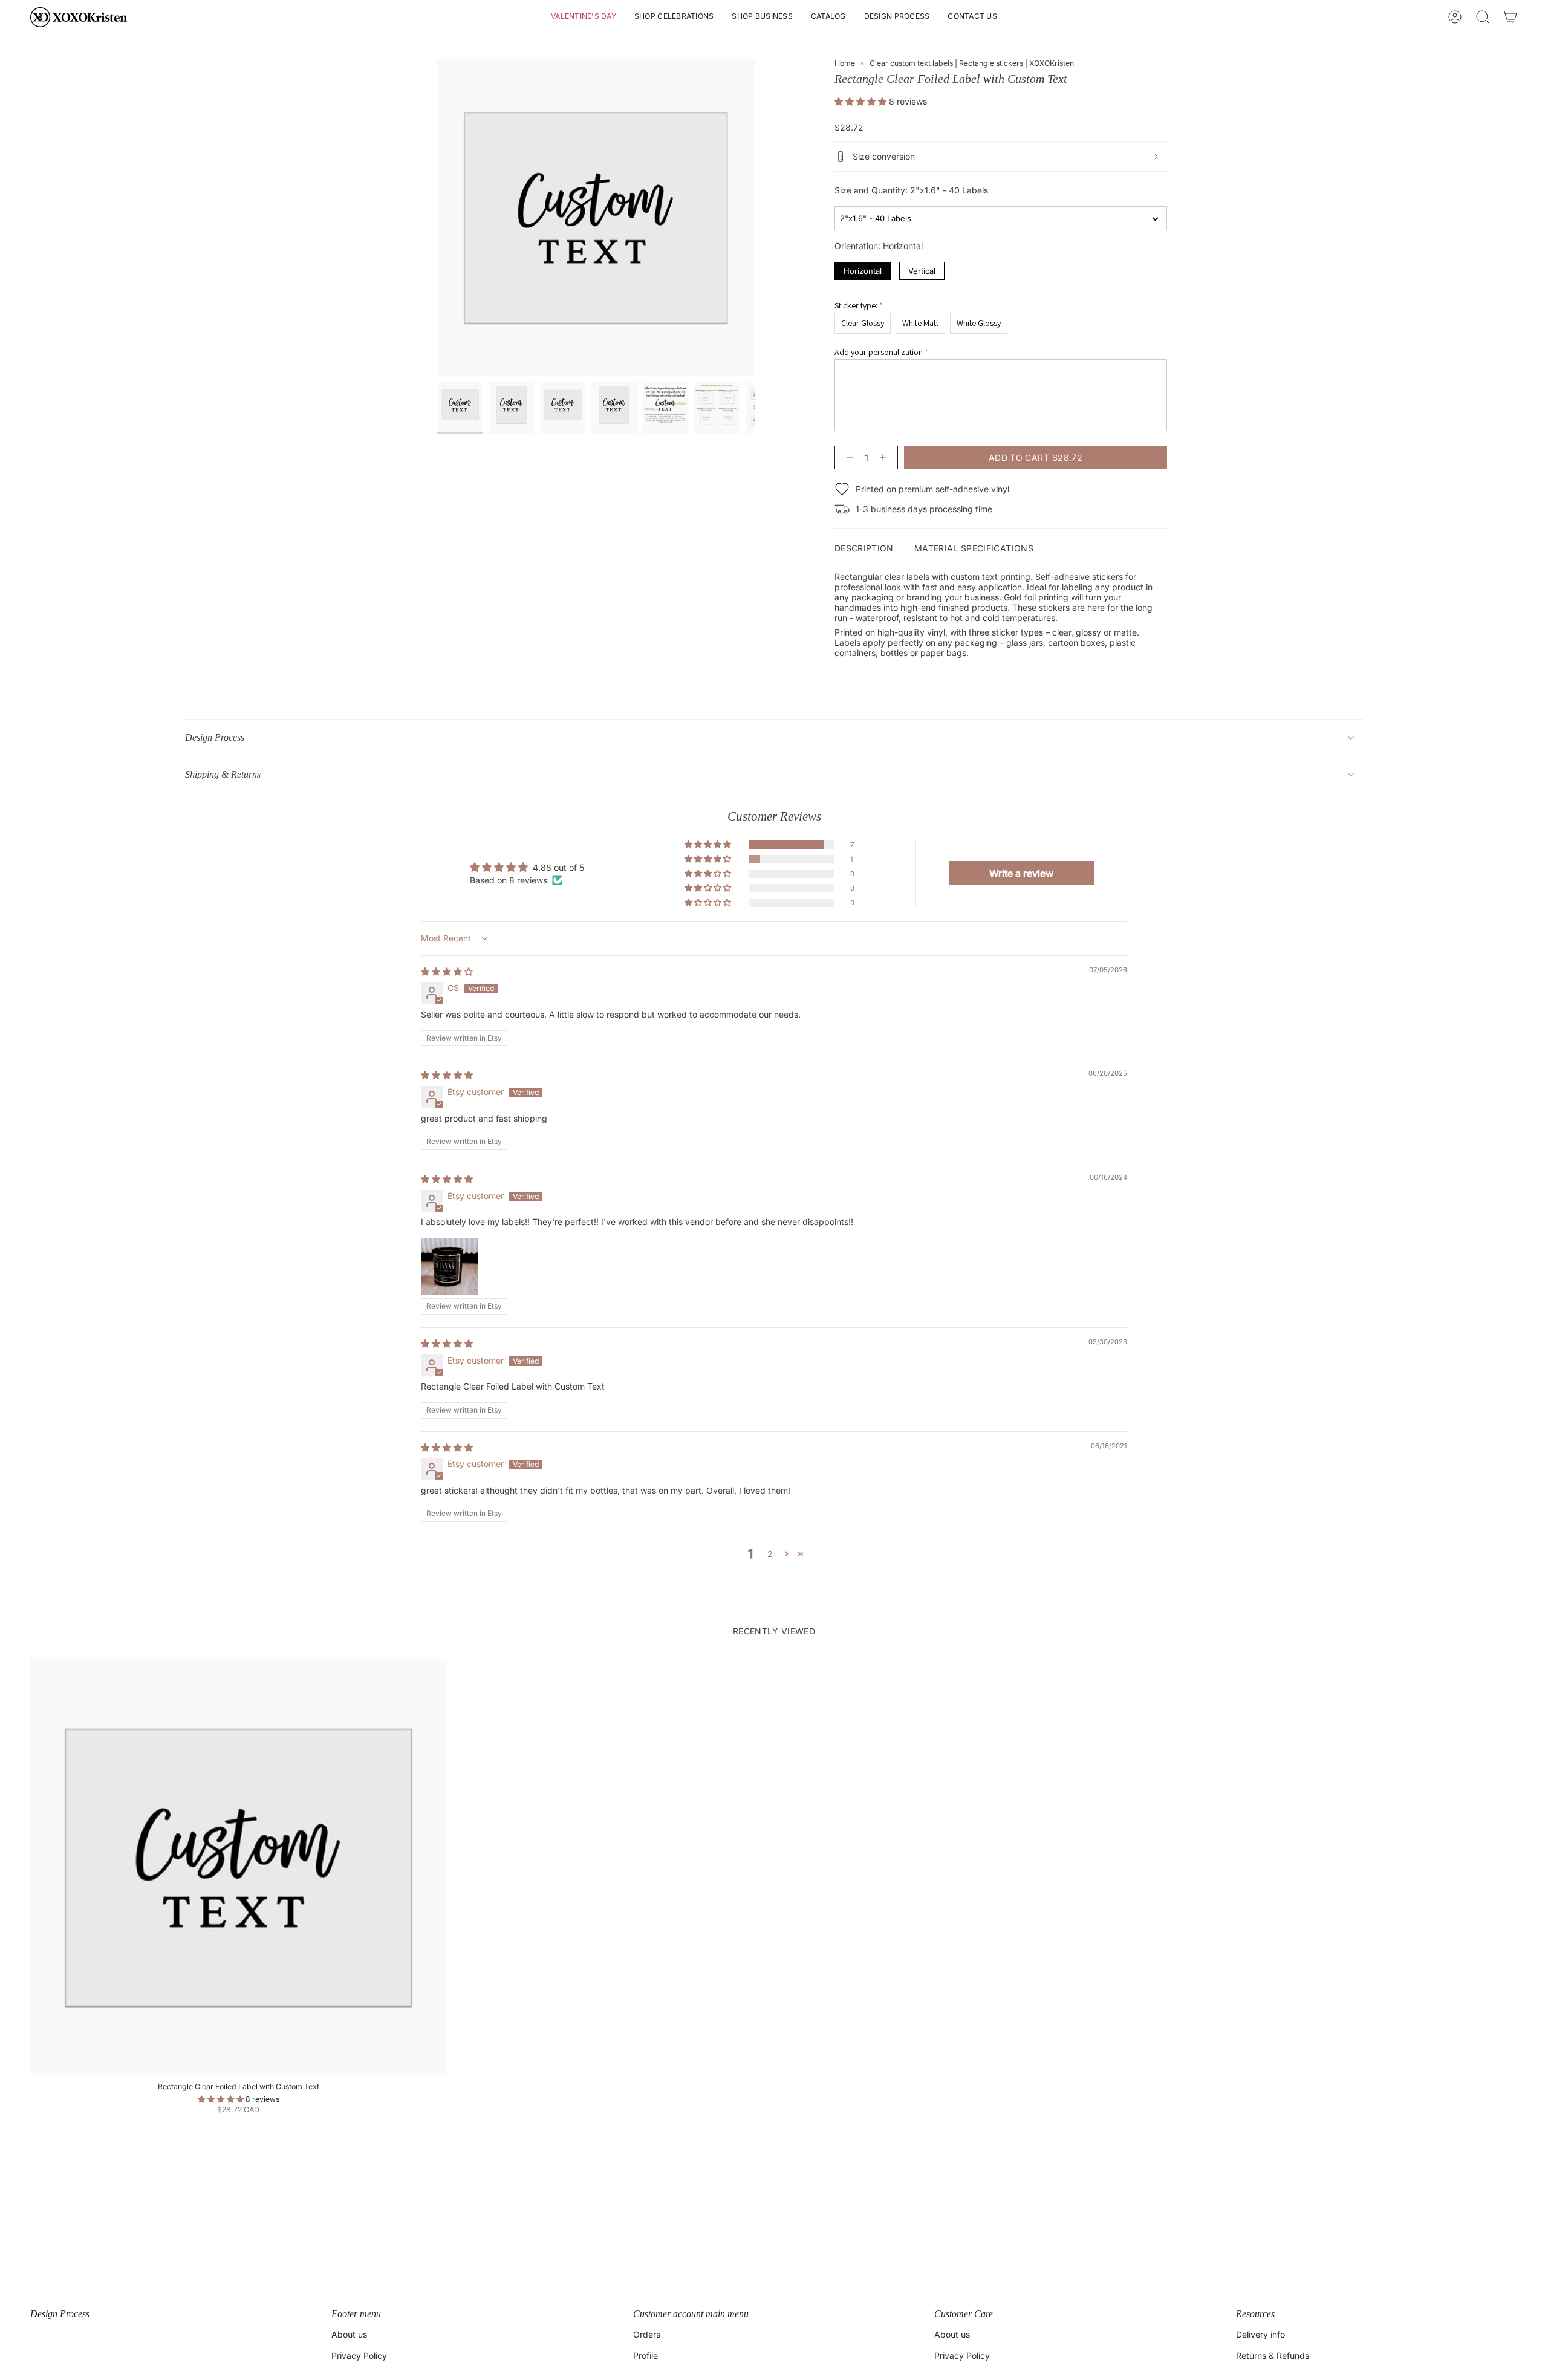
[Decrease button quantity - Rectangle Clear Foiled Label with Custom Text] (847, 457)
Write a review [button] (1021, 873)
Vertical (922, 269)
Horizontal (863, 269)
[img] (447, 971)
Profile (646, 2356)
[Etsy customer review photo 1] (450, 1267)
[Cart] (1511, 17)
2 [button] (770, 1554)
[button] (584, 17)
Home (845, 63)
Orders (647, 2334)
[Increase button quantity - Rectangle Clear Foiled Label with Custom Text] (885, 457)
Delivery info (1260, 2334)
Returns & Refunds (1273, 2356)
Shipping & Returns (223, 774)
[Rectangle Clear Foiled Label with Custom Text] (239, 1867)
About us (349, 2334)
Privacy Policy (359, 2356)
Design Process (215, 737)
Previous (437, 218)
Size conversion (884, 156)
